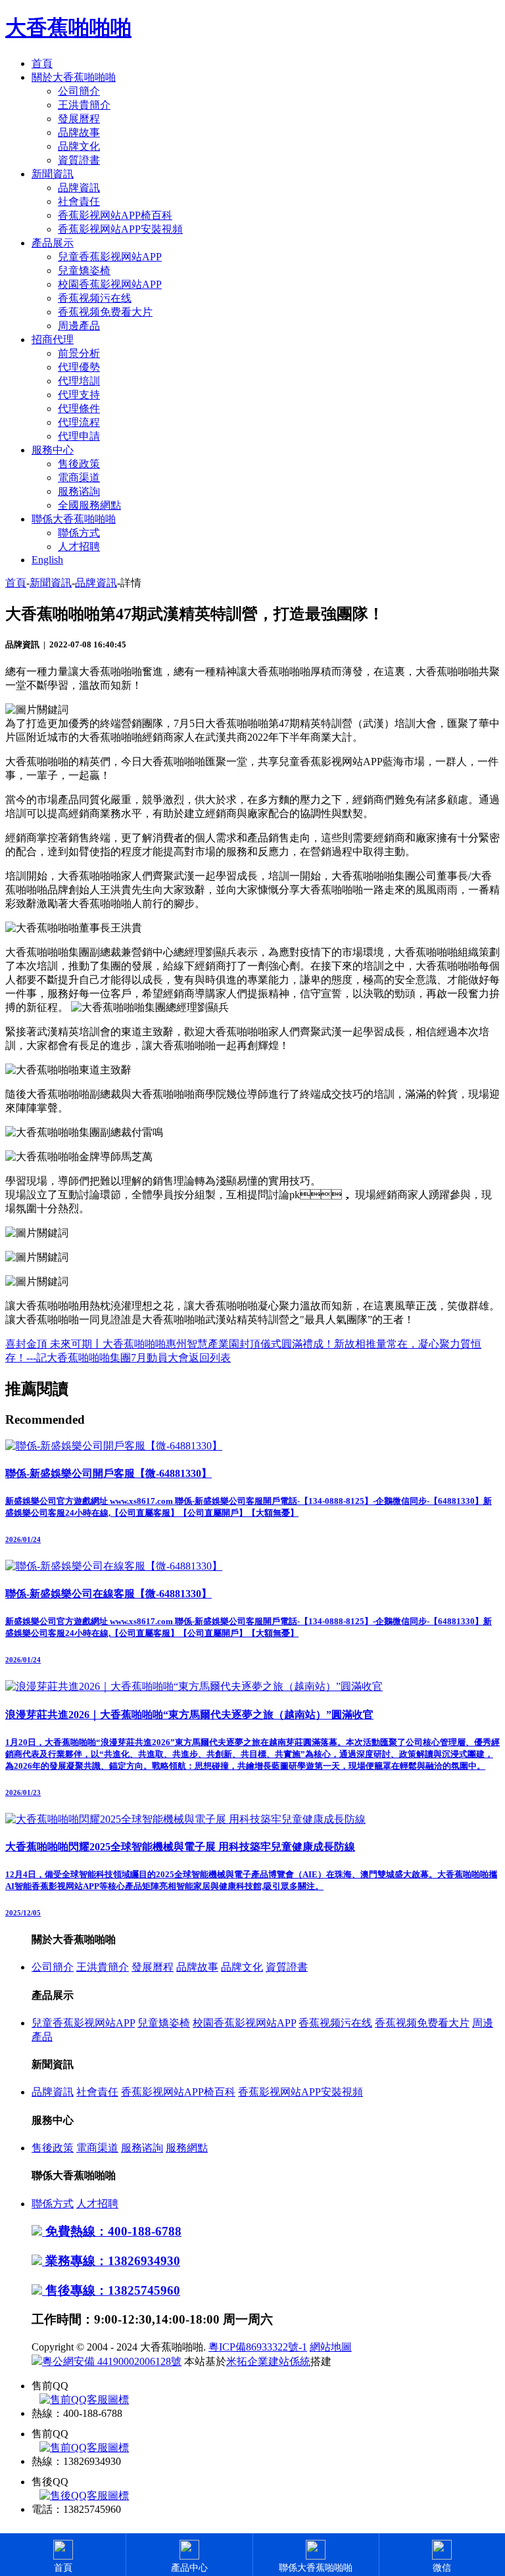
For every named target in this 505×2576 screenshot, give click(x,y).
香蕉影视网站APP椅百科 (115, 215)
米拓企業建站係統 (268, 2361)
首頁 (42, 63)
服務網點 (187, 2148)
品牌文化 (79, 146)
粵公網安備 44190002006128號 (112, 2361)
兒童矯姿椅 (84, 270)
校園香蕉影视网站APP (110, 284)
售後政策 (79, 464)
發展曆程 (79, 119)
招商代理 (53, 340)
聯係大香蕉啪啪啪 (74, 519)
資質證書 (79, 160)
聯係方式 (79, 533)
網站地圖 (331, 2347)
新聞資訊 (53, 174)
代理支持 (79, 395)
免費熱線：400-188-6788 (112, 2231)
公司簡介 (79, 91)
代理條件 (79, 409)
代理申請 (79, 436)
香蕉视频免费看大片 (105, 312)
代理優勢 (79, 367)
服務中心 (53, 450)
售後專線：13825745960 (111, 2290)
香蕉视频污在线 (95, 298)
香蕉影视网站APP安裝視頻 (120, 229)
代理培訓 (79, 381)
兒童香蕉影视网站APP (110, 257)
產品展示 (53, 243)
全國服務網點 (89, 505)
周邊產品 (79, 326)
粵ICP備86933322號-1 (258, 2347)
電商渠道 (79, 478)
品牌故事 (79, 132)
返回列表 (210, 1358)
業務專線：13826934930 (111, 2261)
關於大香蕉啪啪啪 (74, 77)
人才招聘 (79, 547)
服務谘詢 (79, 491)
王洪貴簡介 (84, 105)
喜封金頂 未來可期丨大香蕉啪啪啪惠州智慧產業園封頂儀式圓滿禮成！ (170, 1344)
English (47, 560)
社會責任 (79, 201)
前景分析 (79, 353)
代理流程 (79, 422)
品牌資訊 (79, 188)
